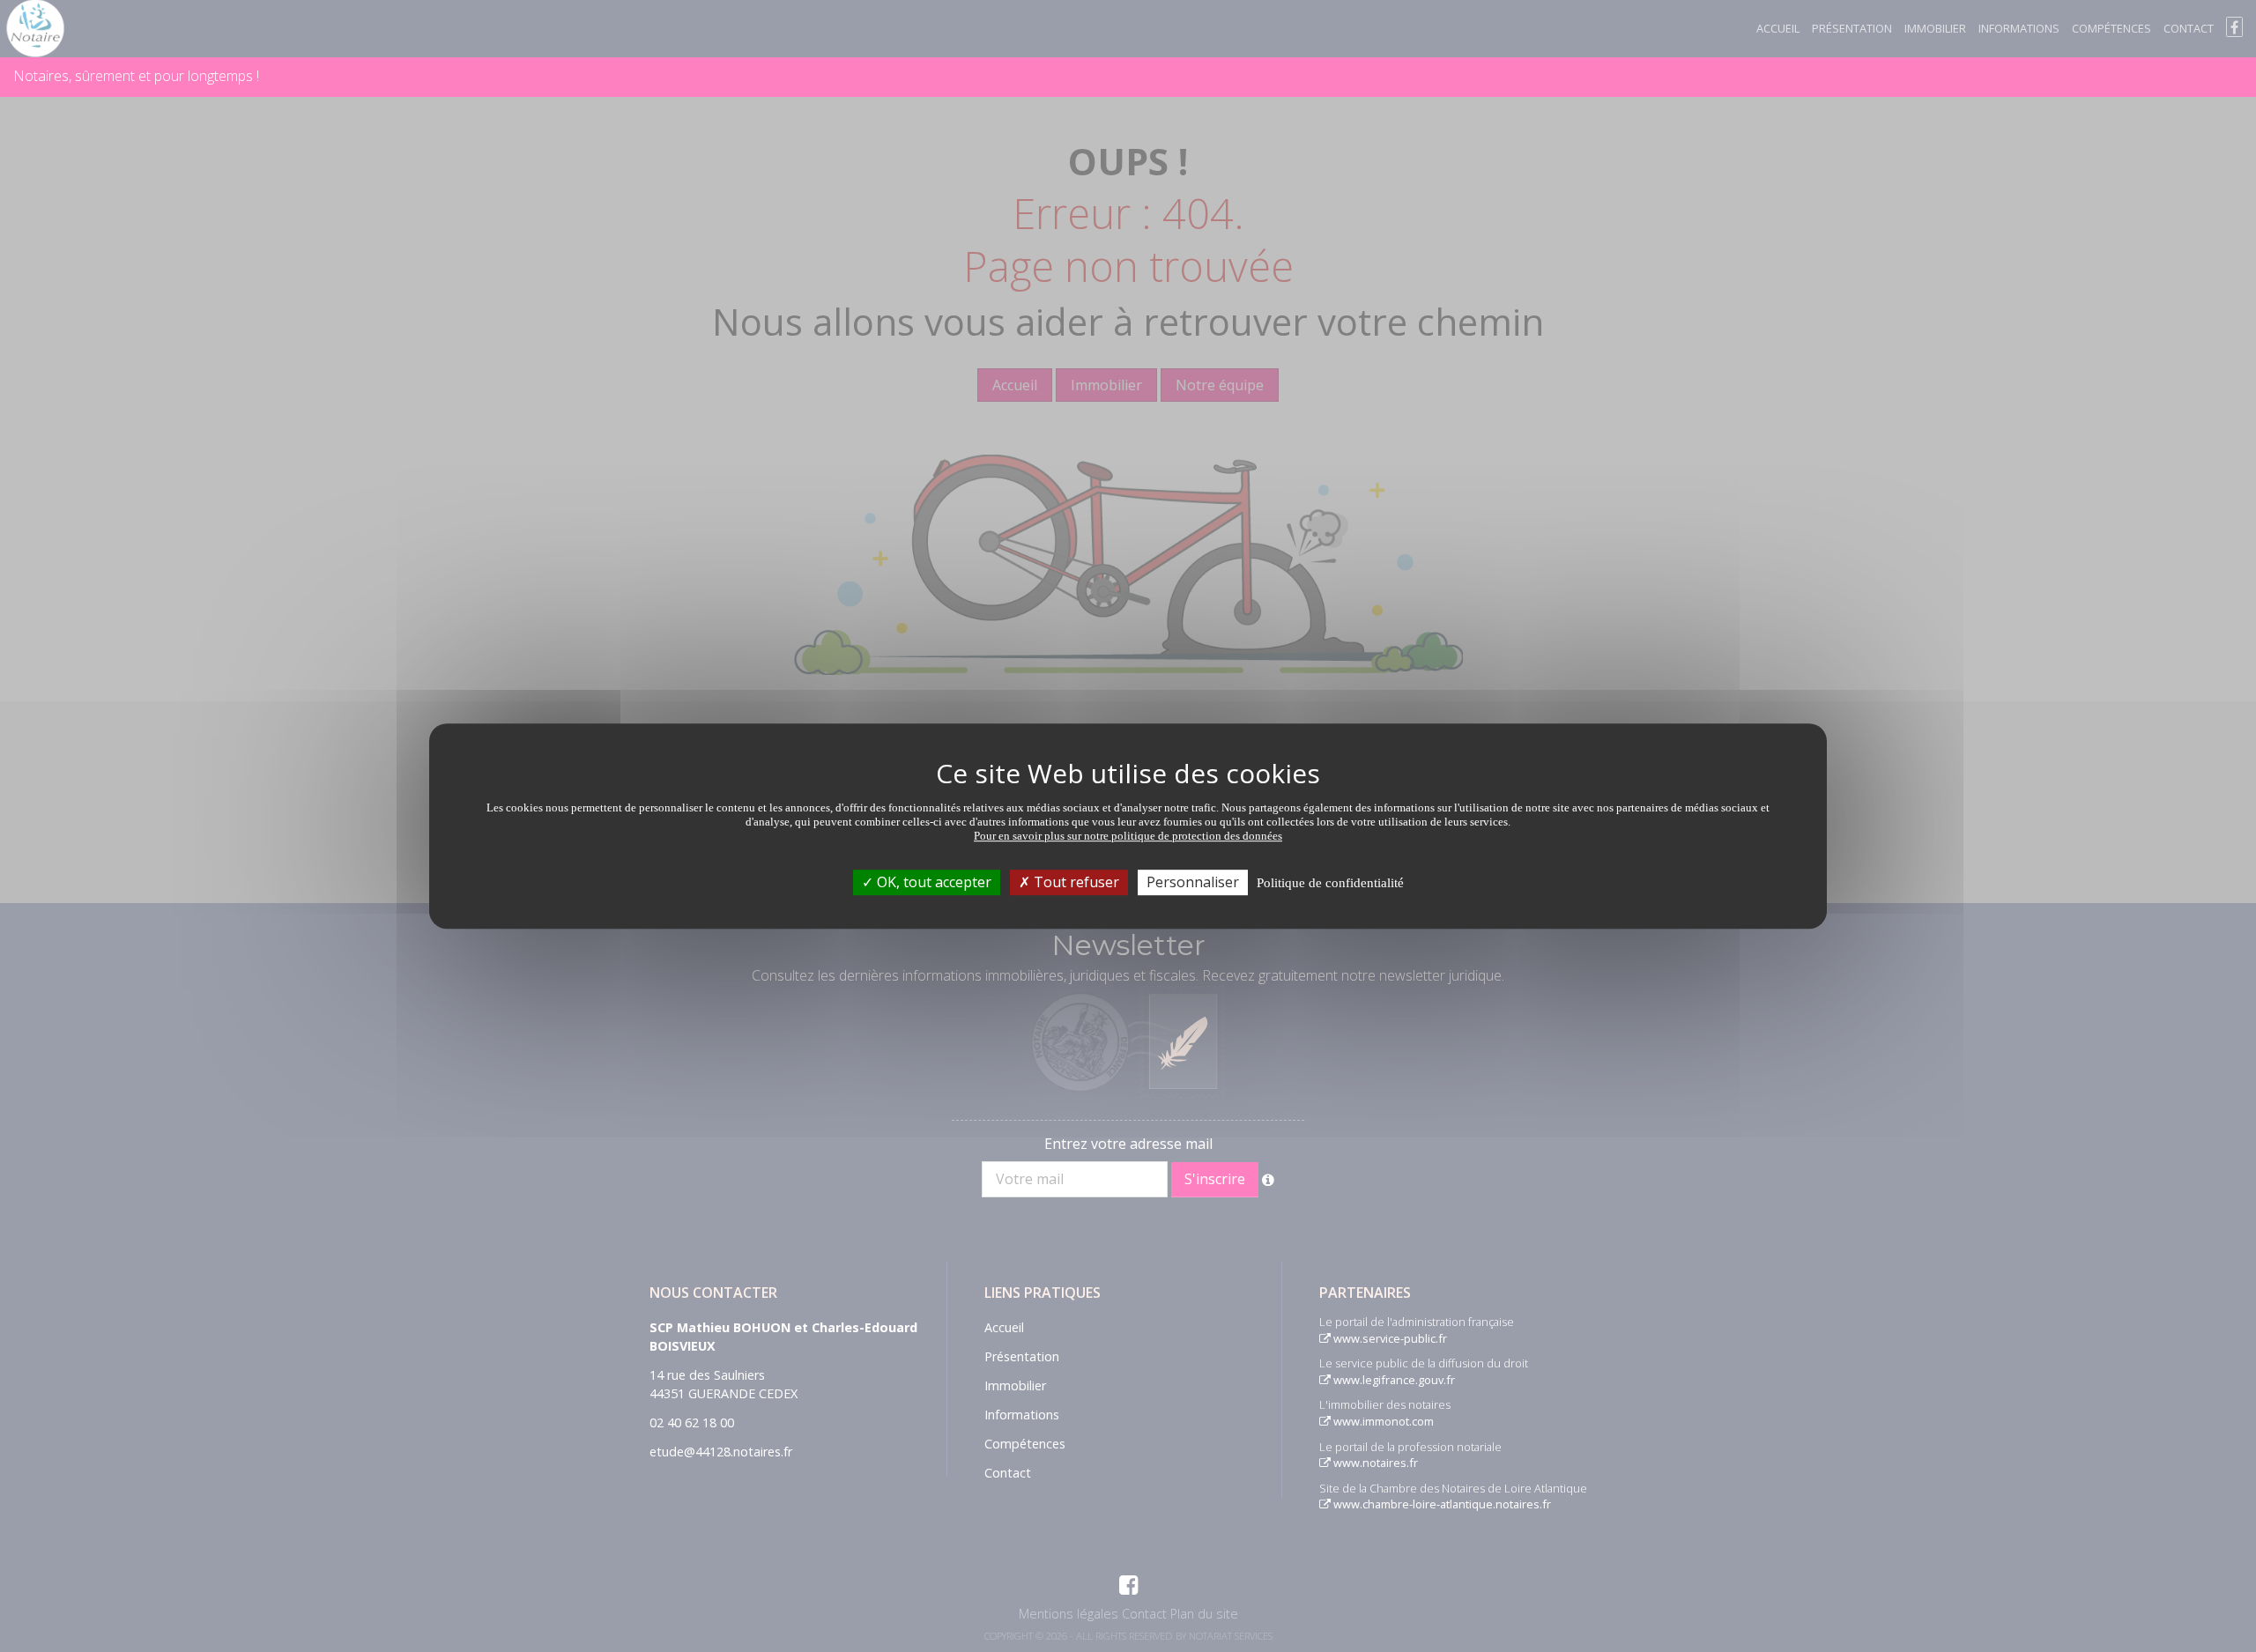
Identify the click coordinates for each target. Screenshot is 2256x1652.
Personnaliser (1193, 882)
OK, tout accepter (932, 882)
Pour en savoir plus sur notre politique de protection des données (1128, 836)
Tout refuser (1075, 882)
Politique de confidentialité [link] (1330, 883)
